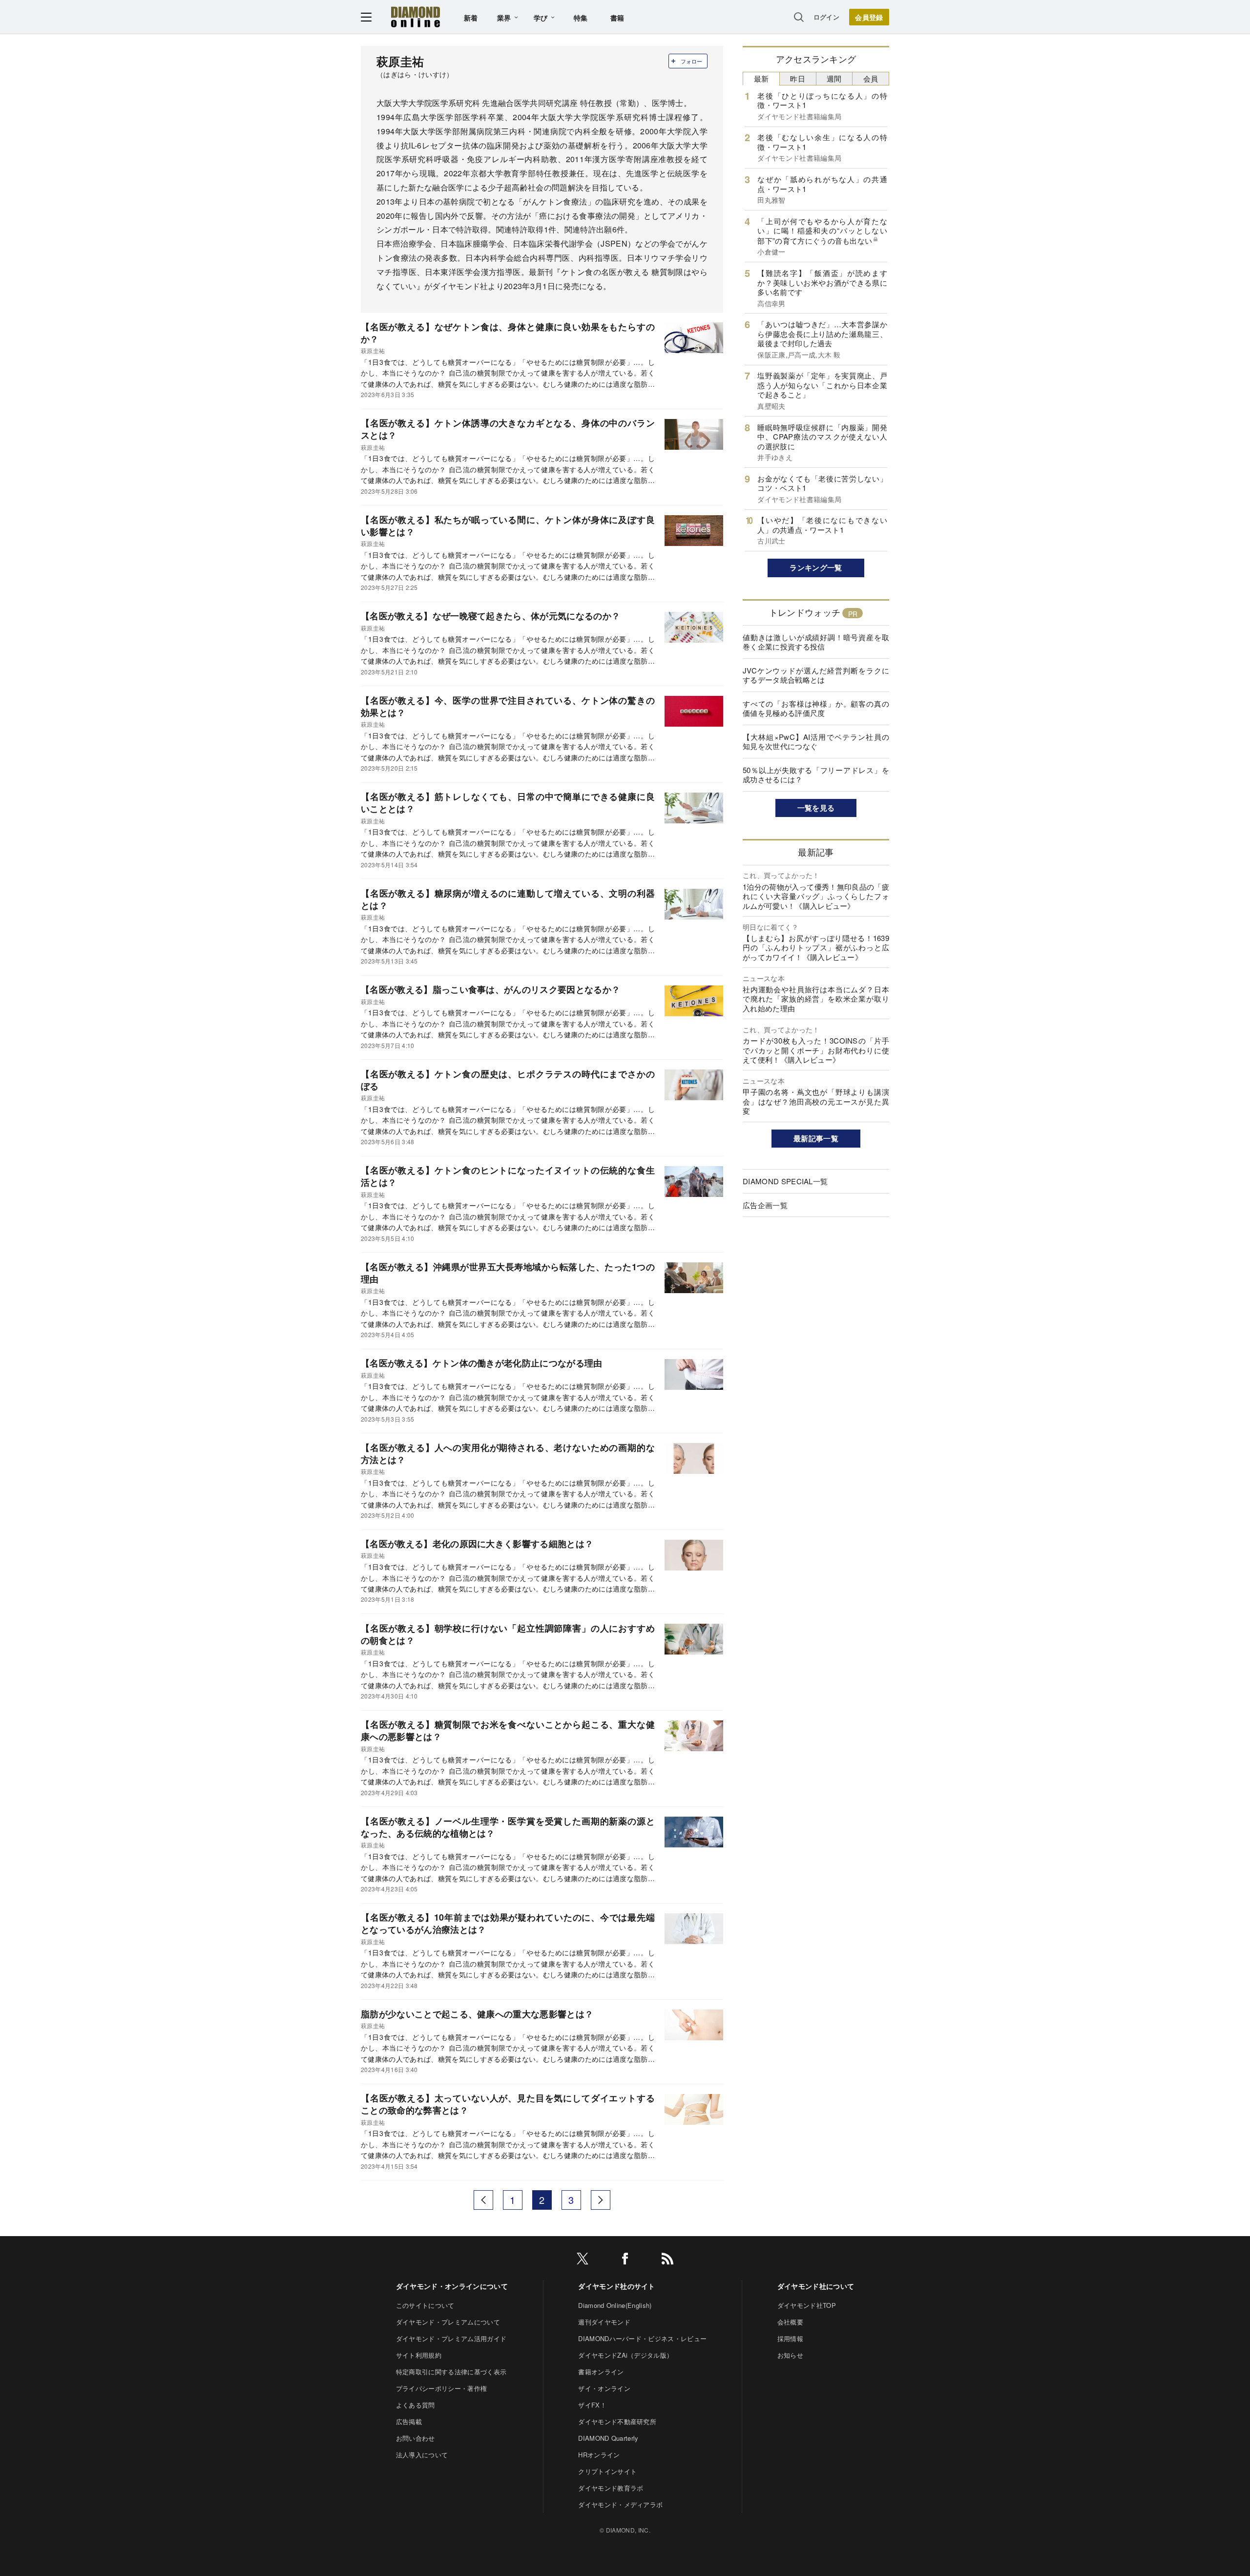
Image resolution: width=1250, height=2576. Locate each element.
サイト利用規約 (419, 2355)
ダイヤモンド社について (816, 2286)
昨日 (798, 78)
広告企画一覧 (765, 1205)
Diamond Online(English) (615, 2305)
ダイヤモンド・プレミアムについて (448, 2322)
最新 (761, 78)
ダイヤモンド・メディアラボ (620, 2504)
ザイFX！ (592, 2405)
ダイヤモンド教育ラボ (611, 2488)
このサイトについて (425, 2305)
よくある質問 (416, 2405)
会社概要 (790, 2322)
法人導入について (422, 2455)
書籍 (617, 18)
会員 (871, 78)
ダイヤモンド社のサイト (617, 2286)
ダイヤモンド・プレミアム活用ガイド (451, 2338)
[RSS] (667, 2260)
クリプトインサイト (607, 2471)
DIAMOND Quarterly (608, 2438)
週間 (834, 78)
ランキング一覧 (816, 567)
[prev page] (483, 2200)
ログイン (826, 17)
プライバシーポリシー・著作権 (441, 2388)
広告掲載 (409, 2421)
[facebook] (625, 2260)
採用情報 (790, 2338)
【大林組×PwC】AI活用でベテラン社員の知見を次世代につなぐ (816, 742)
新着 (471, 18)
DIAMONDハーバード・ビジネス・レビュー (642, 2338)
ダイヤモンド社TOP (807, 2305)
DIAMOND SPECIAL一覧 (785, 1181)
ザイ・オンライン (604, 2388)
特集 (581, 18)
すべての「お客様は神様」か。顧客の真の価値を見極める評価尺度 (816, 708)
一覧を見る (816, 808)
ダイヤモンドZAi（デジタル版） (625, 2355)
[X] (583, 2260)
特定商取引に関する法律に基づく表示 (451, 2372)
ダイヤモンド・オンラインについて (452, 2286)
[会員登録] (869, 17)
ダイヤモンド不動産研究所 (617, 2421)
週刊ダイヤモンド (604, 2322)
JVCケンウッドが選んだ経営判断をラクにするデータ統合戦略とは (816, 675)
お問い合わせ (416, 2438)
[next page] (601, 2200)
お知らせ (790, 2355)
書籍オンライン (601, 2372)
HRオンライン (599, 2455)
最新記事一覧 (816, 1138)
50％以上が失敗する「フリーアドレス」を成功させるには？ (816, 775)
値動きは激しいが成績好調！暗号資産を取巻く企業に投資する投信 (816, 642)
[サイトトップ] (416, 17)
